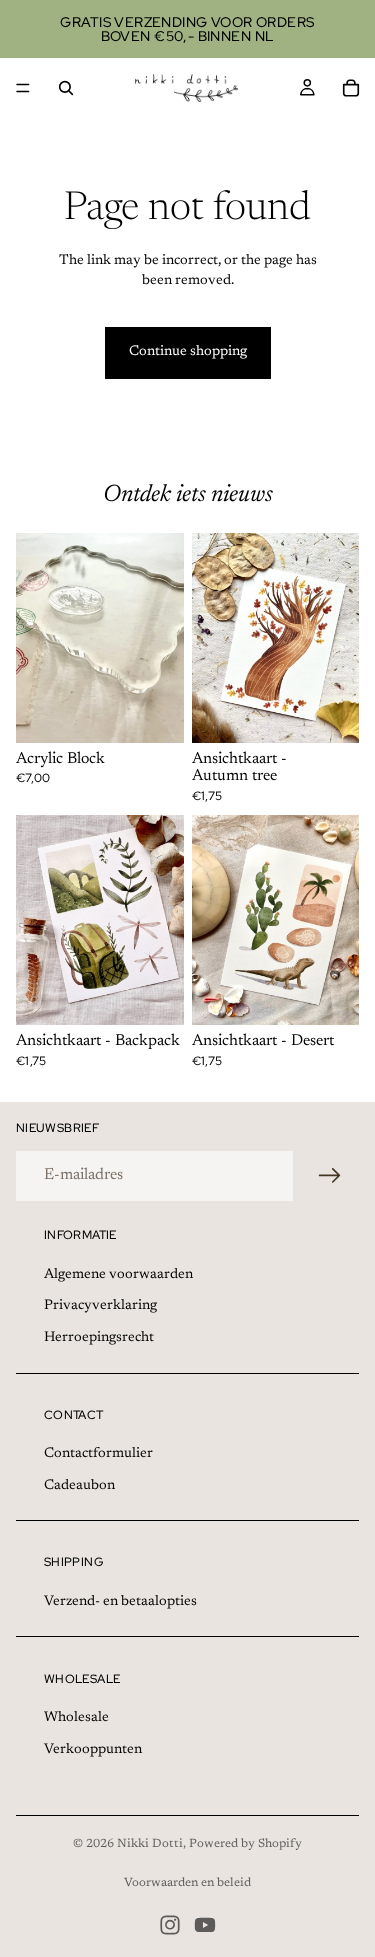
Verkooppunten (93, 1750)
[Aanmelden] (330, 1176)
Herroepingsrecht (99, 1338)
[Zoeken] (66, 88)
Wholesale (76, 1718)
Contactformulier (98, 1454)
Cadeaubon (79, 1486)
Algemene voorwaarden (118, 1275)
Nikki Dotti (150, 1844)
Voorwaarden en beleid (187, 1883)
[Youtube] (205, 1925)
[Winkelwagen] (351, 88)
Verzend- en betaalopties (120, 1602)
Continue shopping (188, 352)
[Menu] (23, 88)
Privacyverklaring (100, 1306)
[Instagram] (170, 1925)
